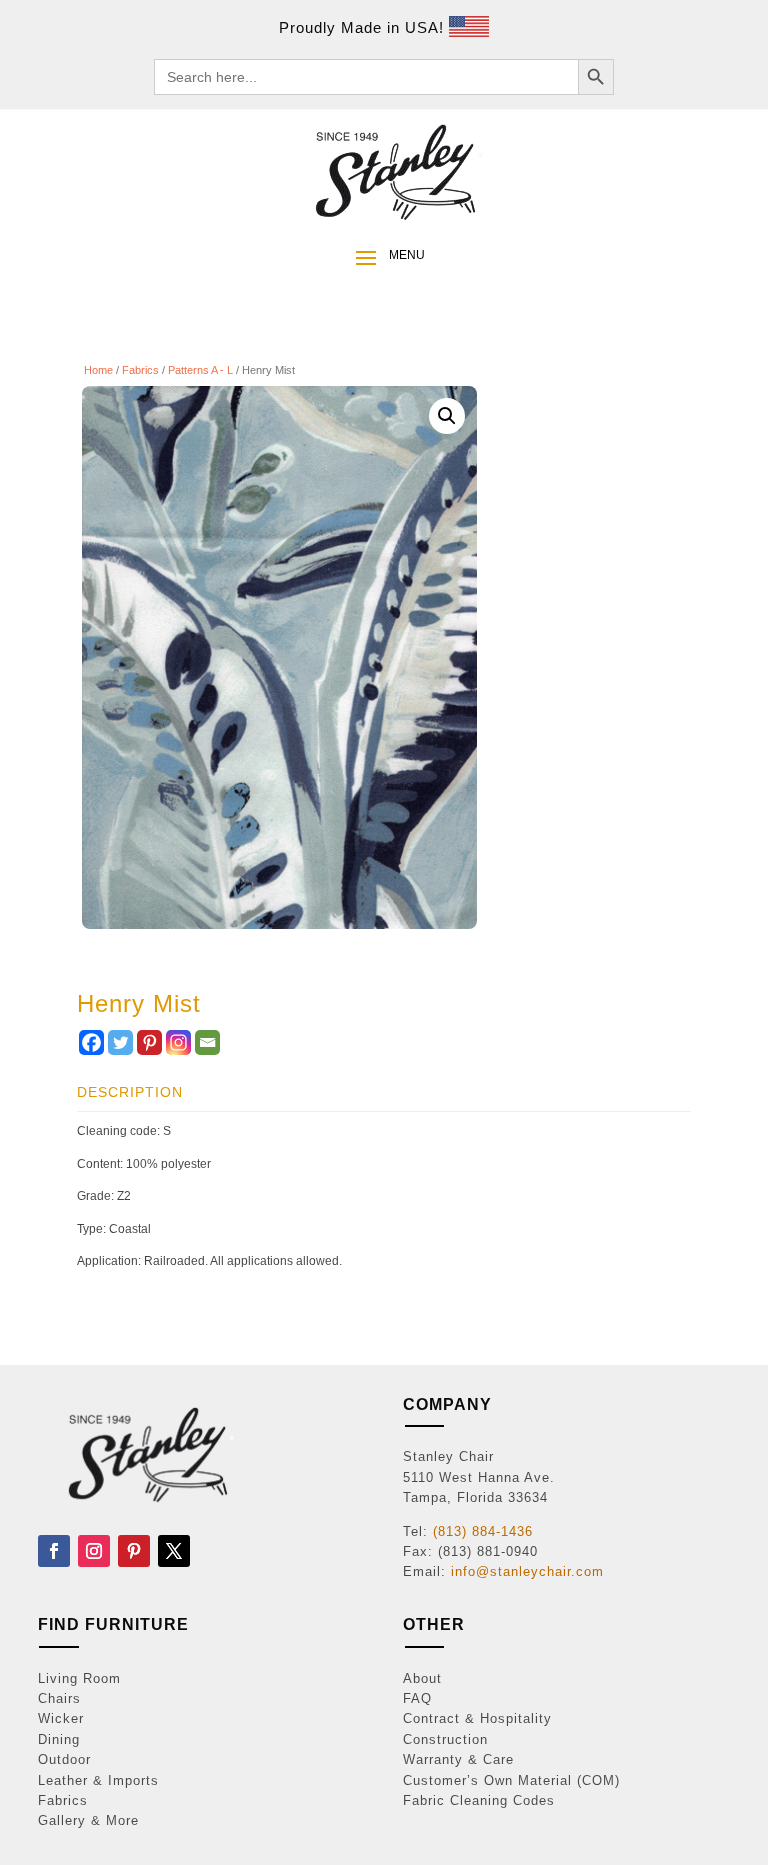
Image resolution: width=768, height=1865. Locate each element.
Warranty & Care (458, 1759)
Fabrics (140, 370)
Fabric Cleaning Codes (479, 1800)
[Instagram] (178, 1042)
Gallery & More (88, 1820)
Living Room (79, 1678)
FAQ (417, 1698)
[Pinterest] (149, 1042)
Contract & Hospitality (477, 1718)
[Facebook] (91, 1042)
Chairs (59, 1698)
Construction (445, 1739)
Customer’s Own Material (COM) (511, 1780)
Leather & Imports (98, 1780)
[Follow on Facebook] (54, 1551)
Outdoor (64, 1759)
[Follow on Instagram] (94, 1551)
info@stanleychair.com (527, 1571)
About (422, 1678)
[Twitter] (120, 1042)
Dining (59, 1739)
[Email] (207, 1042)
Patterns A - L (200, 370)
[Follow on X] (174, 1551)
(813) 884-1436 (483, 1531)
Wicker (61, 1718)
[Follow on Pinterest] (134, 1551)
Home (98, 370)
